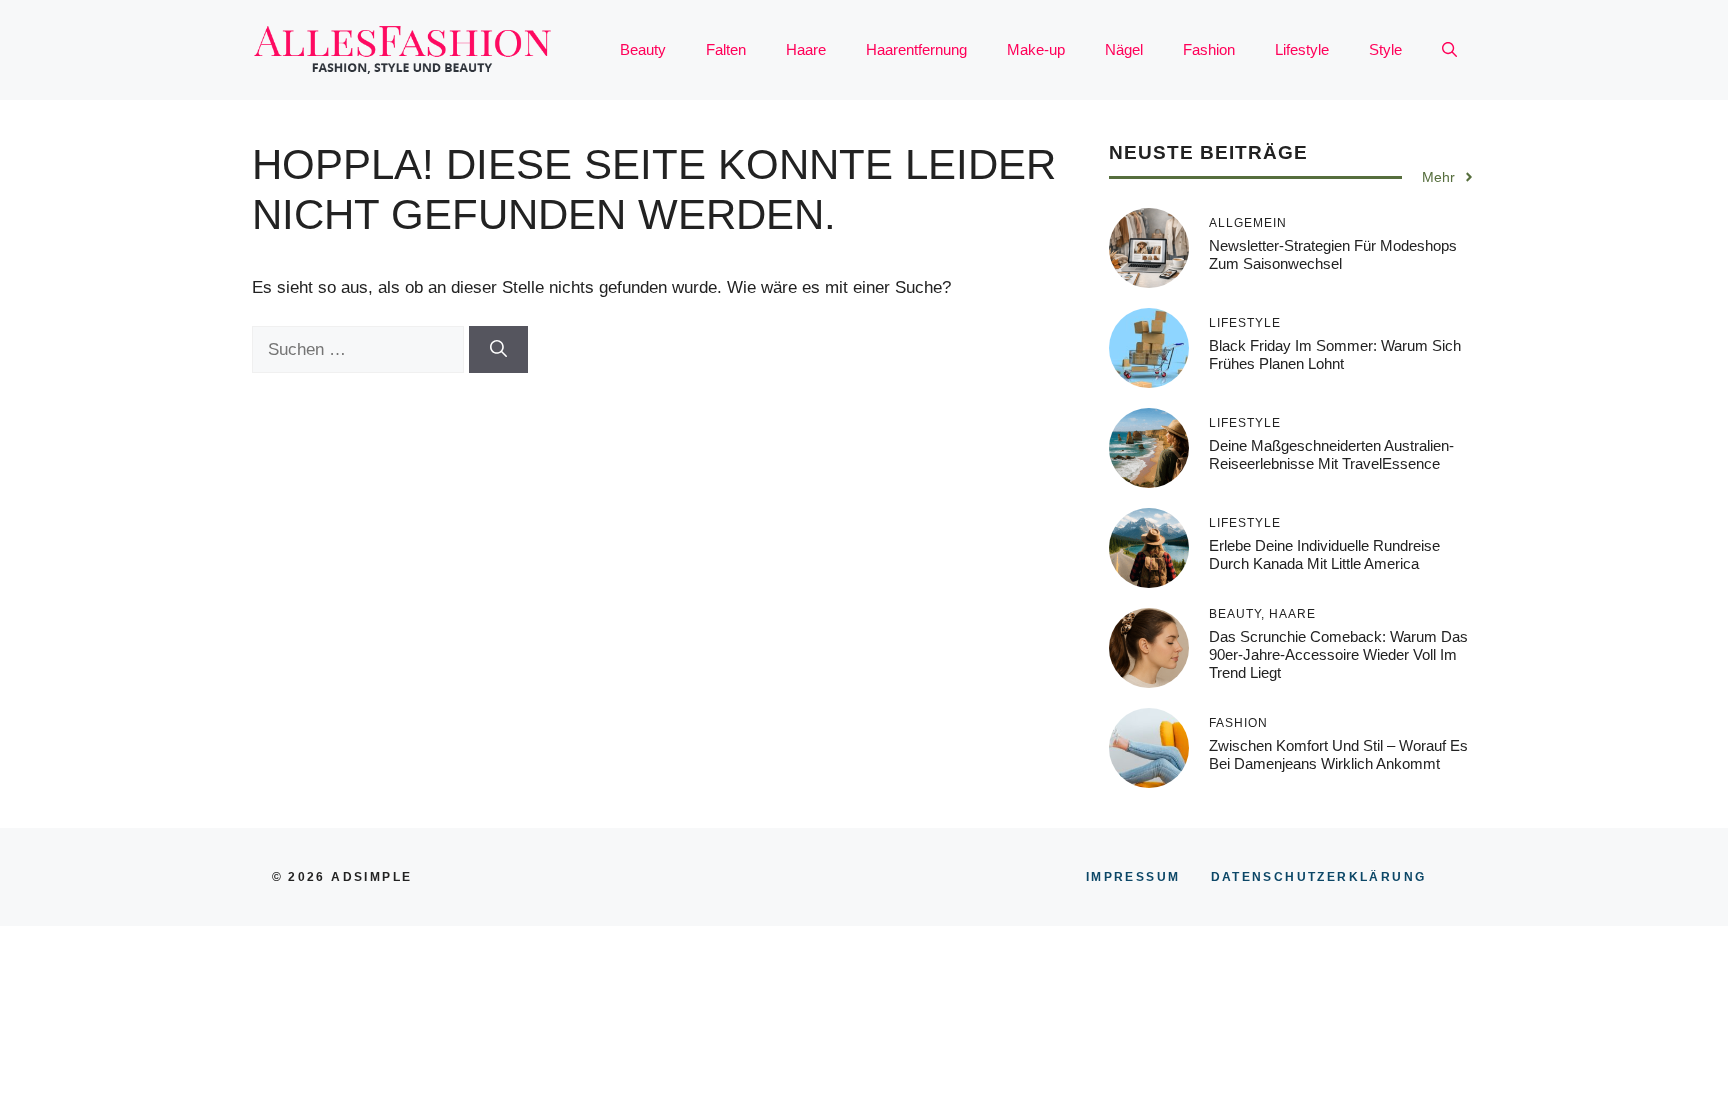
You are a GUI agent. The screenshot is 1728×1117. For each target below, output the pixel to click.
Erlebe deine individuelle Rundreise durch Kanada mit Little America (1324, 554)
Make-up (1036, 49)
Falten (726, 49)
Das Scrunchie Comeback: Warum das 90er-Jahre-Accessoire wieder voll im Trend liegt (1338, 654)
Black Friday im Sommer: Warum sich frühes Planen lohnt (1335, 354)
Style (1385, 49)
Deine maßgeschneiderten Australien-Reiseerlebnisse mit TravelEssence (1331, 454)
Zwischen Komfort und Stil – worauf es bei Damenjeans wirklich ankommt (1338, 754)
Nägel (1124, 49)
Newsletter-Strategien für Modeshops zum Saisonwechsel (1333, 254)
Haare (806, 49)
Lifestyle (1302, 49)
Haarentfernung (916, 49)
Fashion (1209, 49)
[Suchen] (498, 350)
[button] (1449, 50)
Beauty (643, 49)
